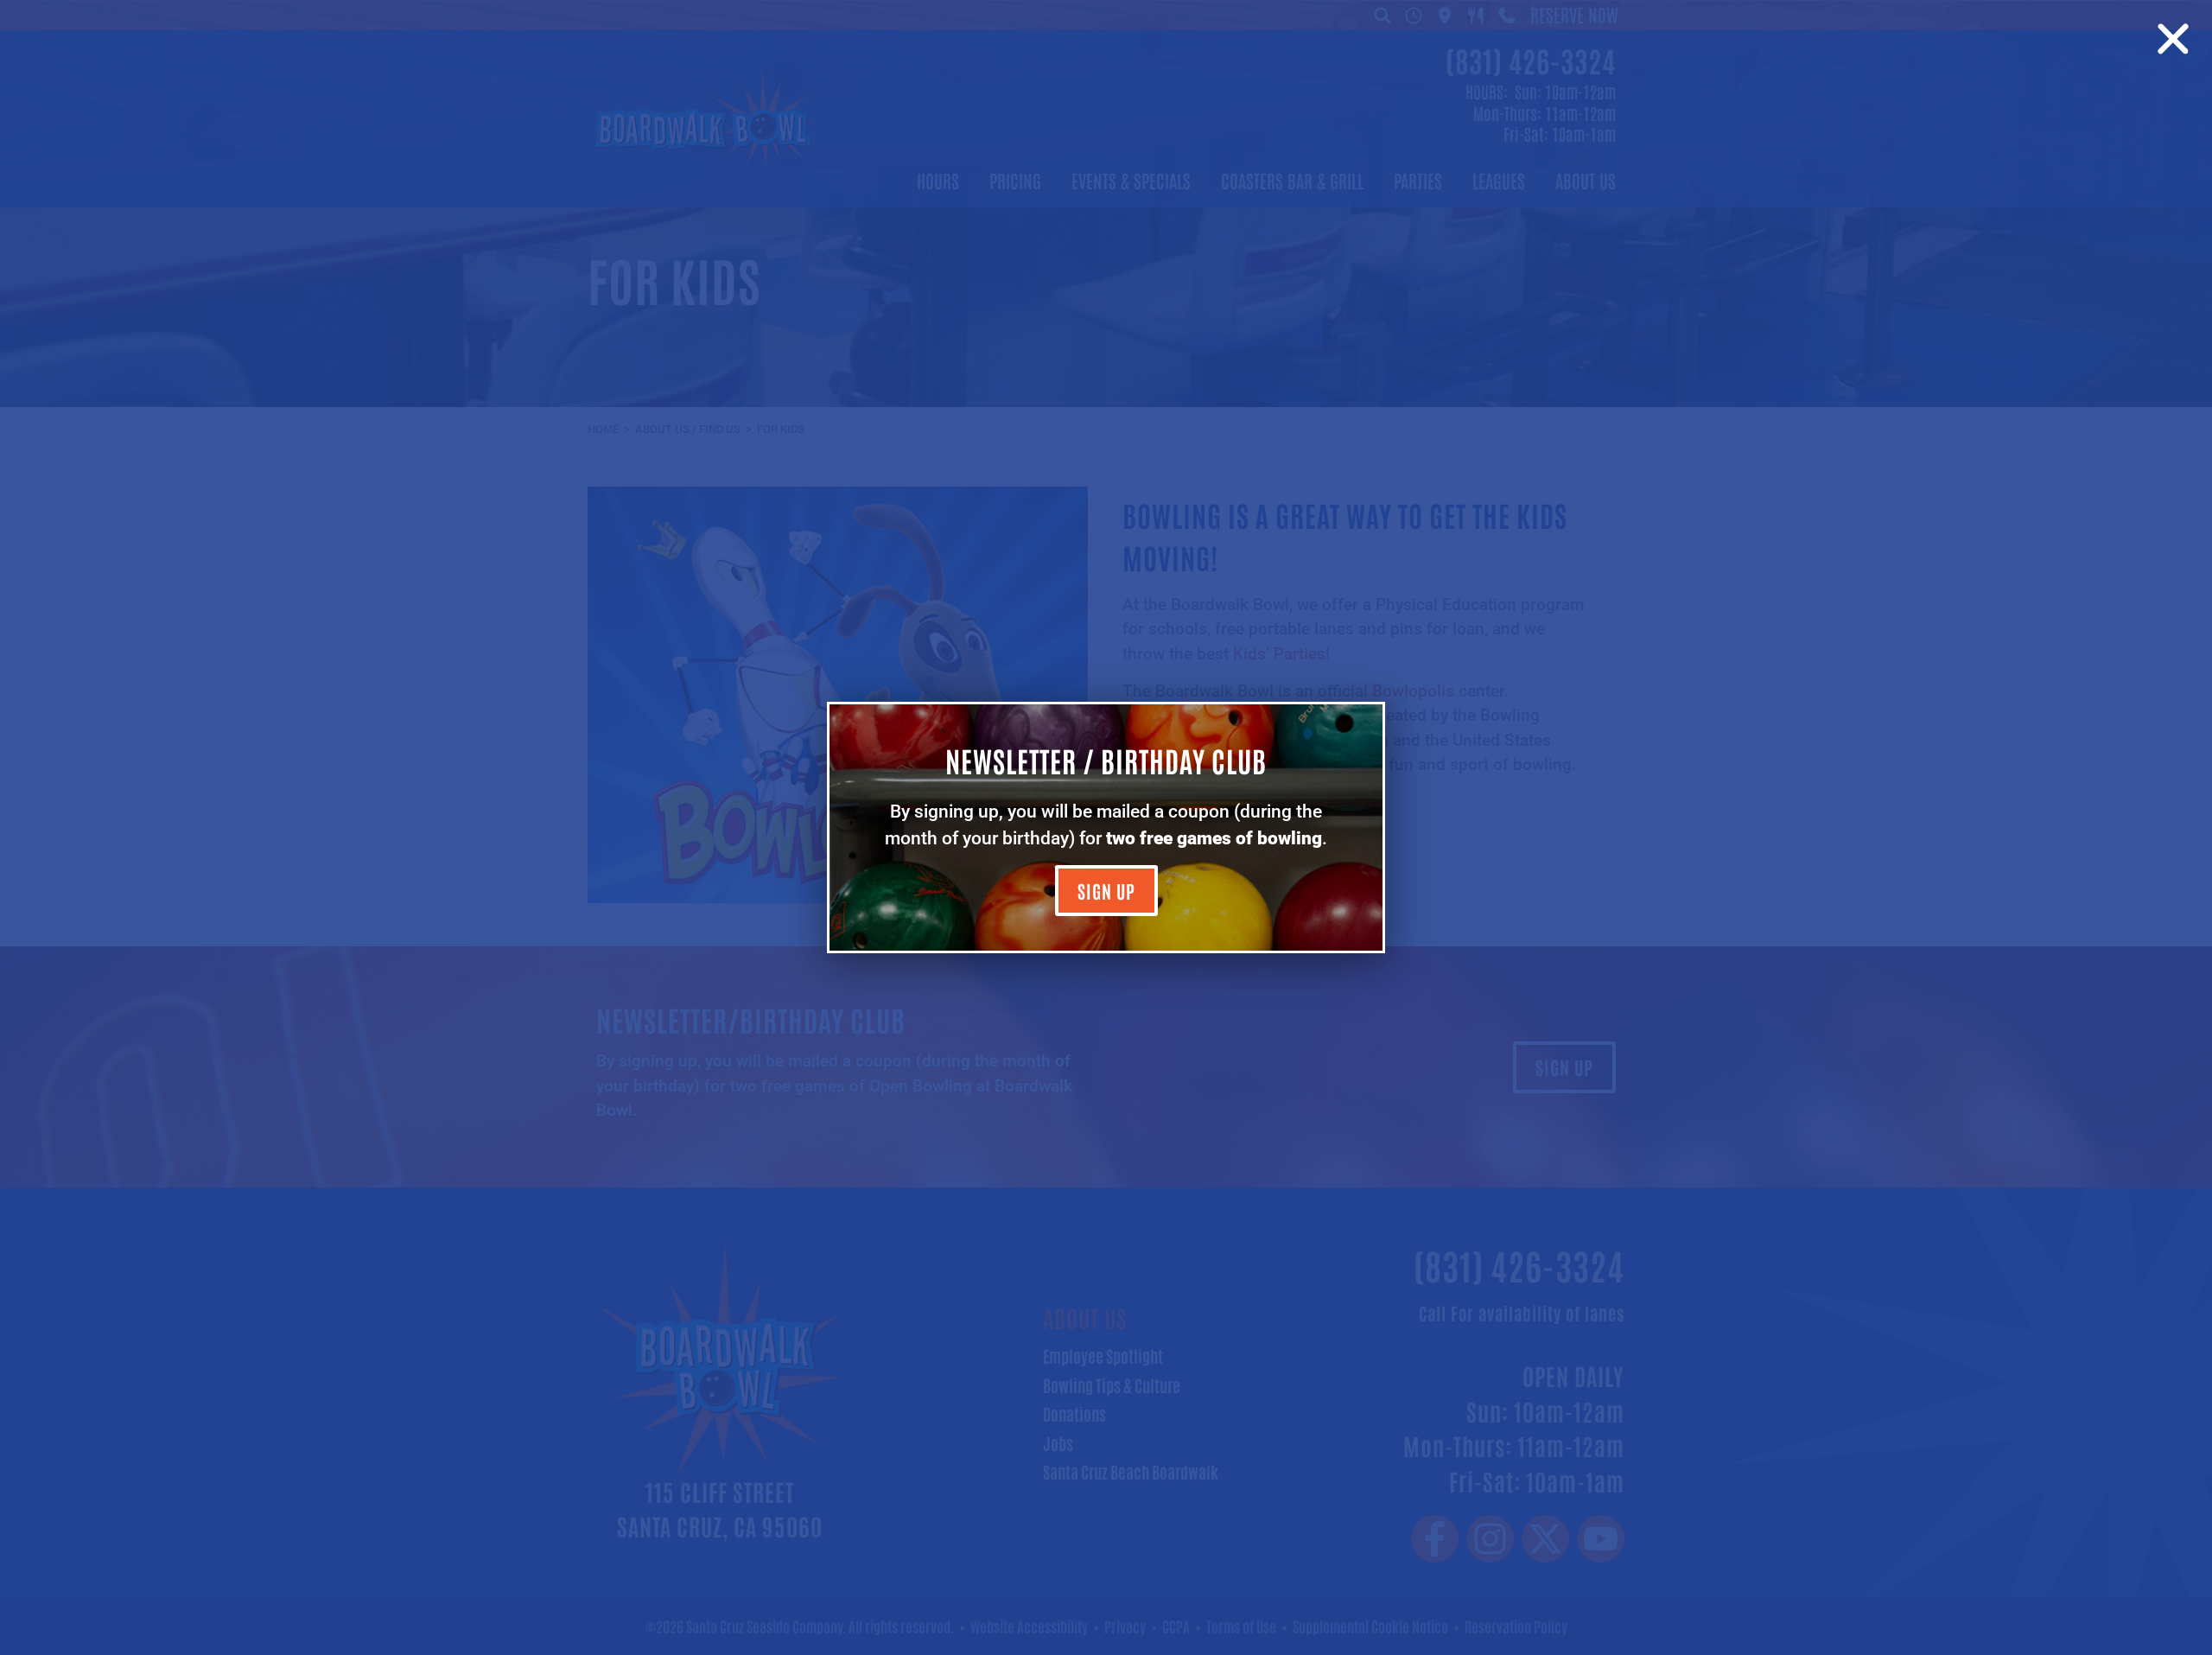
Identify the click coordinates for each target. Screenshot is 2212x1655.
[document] (1106, 827)
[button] (2173, 39)
